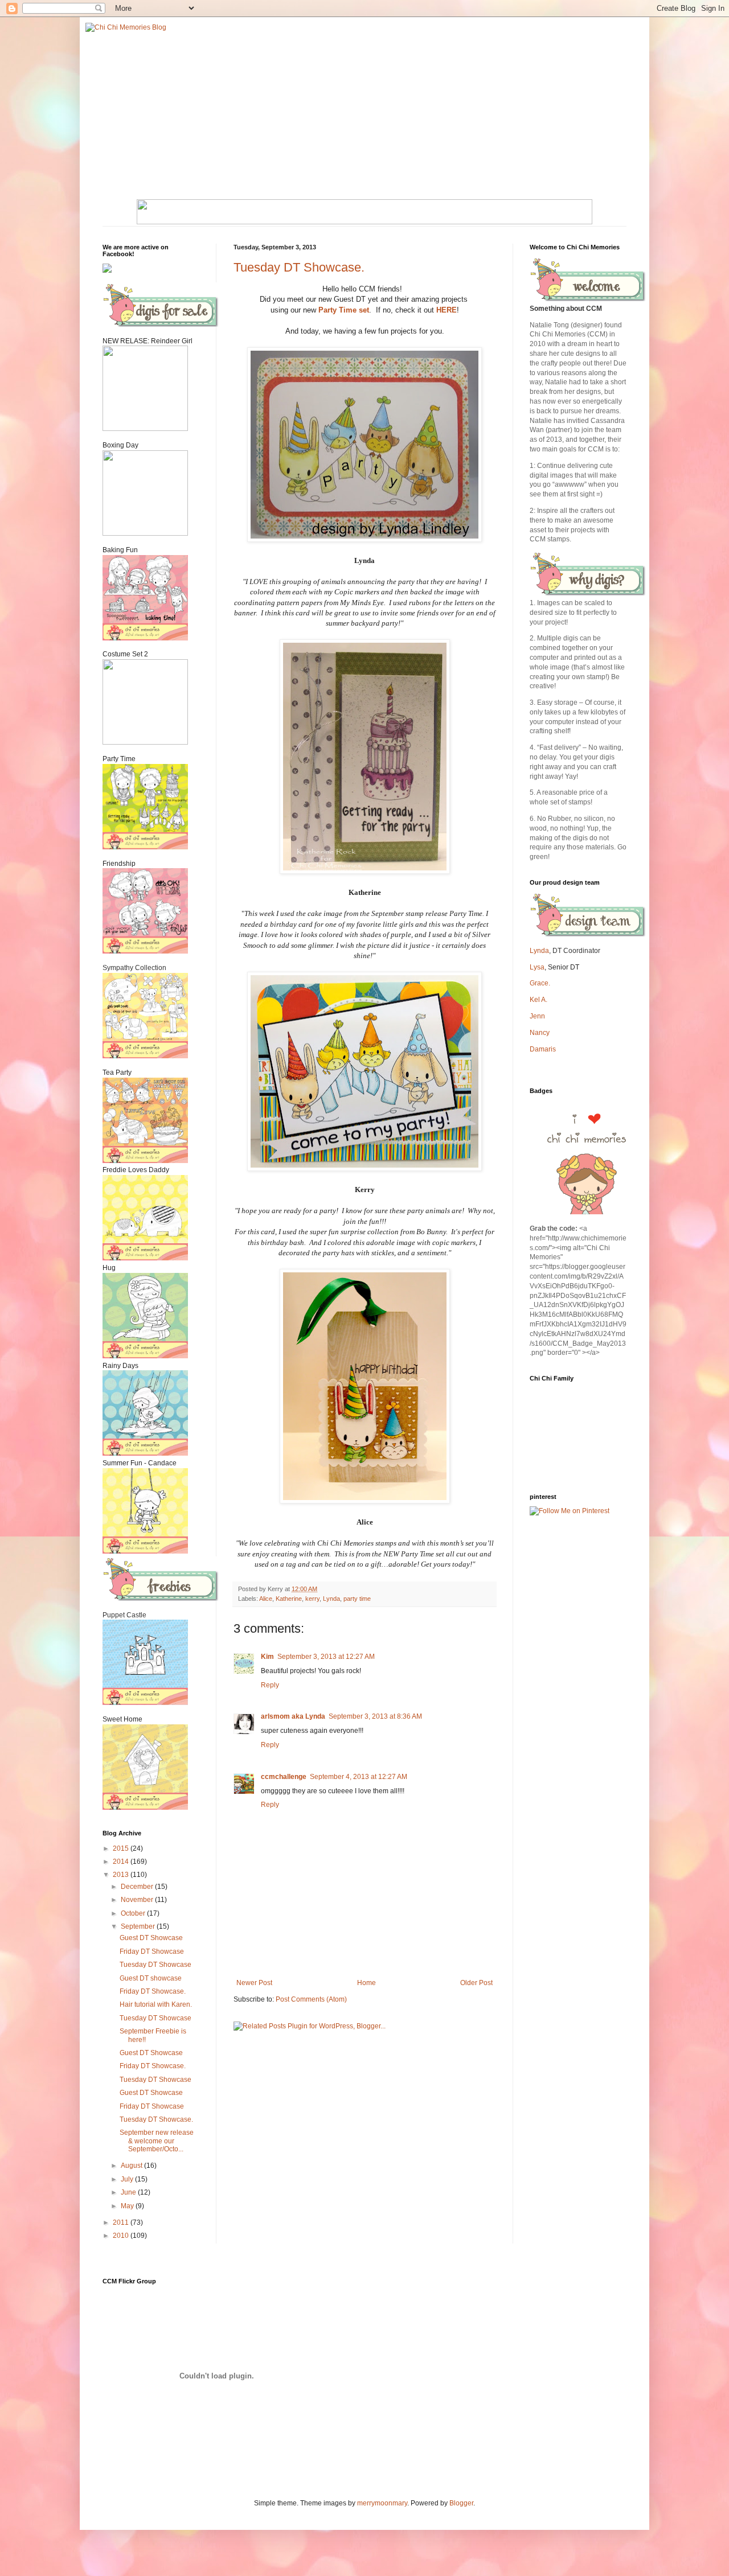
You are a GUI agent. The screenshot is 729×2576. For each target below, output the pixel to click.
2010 (122, 2236)
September (139, 1926)
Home (366, 1983)
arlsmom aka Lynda (293, 1716)
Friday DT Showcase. (153, 1991)
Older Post (476, 1983)
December (138, 1887)
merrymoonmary (382, 2503)
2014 (122, 1862)
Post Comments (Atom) (311, 1999)
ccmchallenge (284, 1777)
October (134, 1913)
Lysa (537, 967)
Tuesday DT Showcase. (299, 267)
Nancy (540, 1033)
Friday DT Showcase (152, 1951)
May (128, 2206)
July (128, 2179)
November (138, 1900)
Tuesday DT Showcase (155, 1965)
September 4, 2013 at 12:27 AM (359, 1777)
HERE (447, 310)
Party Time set (344, 310)
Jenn (537, 1016)
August (132, 2166)
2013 (122, 1875)
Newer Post (254, 1983)
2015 (122, 1848)
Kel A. (538, 1000)
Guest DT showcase (151, 1978)
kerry (312, 1599)
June (129, 2192)
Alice (266, 1599)
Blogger (461, 2503)
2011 (122, 2222)
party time (357, 1599)
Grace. (540, 983)
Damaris (543, 1049)
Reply (270, 1685)
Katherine (289, 1599)
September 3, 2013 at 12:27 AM (326, 1657)
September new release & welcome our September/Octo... (157, 2141)
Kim (267, 1657)
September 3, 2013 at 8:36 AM (375, 1716)
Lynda (331, 1599)
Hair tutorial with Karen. (156, 2004)
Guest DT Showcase (151, 1938)
